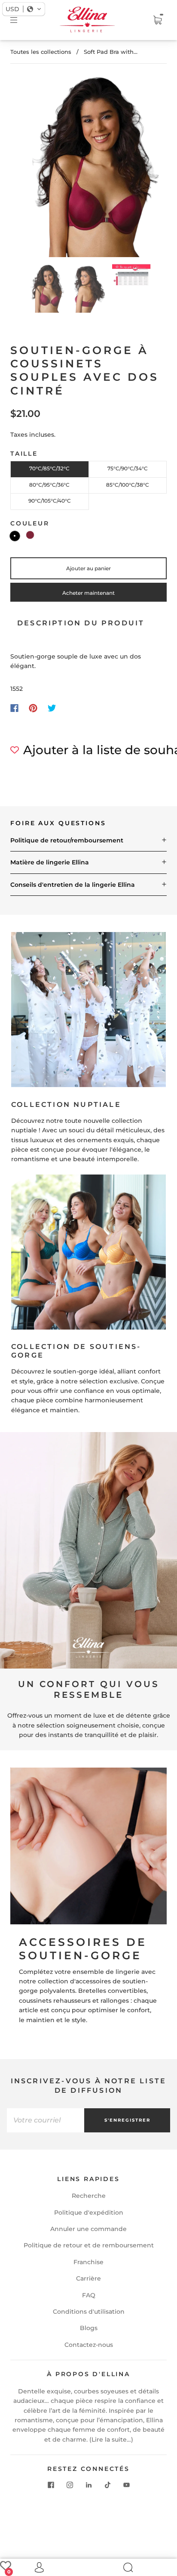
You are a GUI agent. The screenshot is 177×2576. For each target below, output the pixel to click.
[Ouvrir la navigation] (20, 20)
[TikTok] (107, 2485)
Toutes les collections (41, 52)
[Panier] (157, 20)
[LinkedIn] (88, 2485)
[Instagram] (70, 2485)
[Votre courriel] (46, 2120)
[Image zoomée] (88, 167)
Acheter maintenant (88, 593)
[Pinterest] (33, 708)
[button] (30, 167)
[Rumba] (30, 535)
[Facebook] (14, 708)
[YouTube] (126, 2485)
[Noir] (15, 536)
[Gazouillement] (52, 708)
